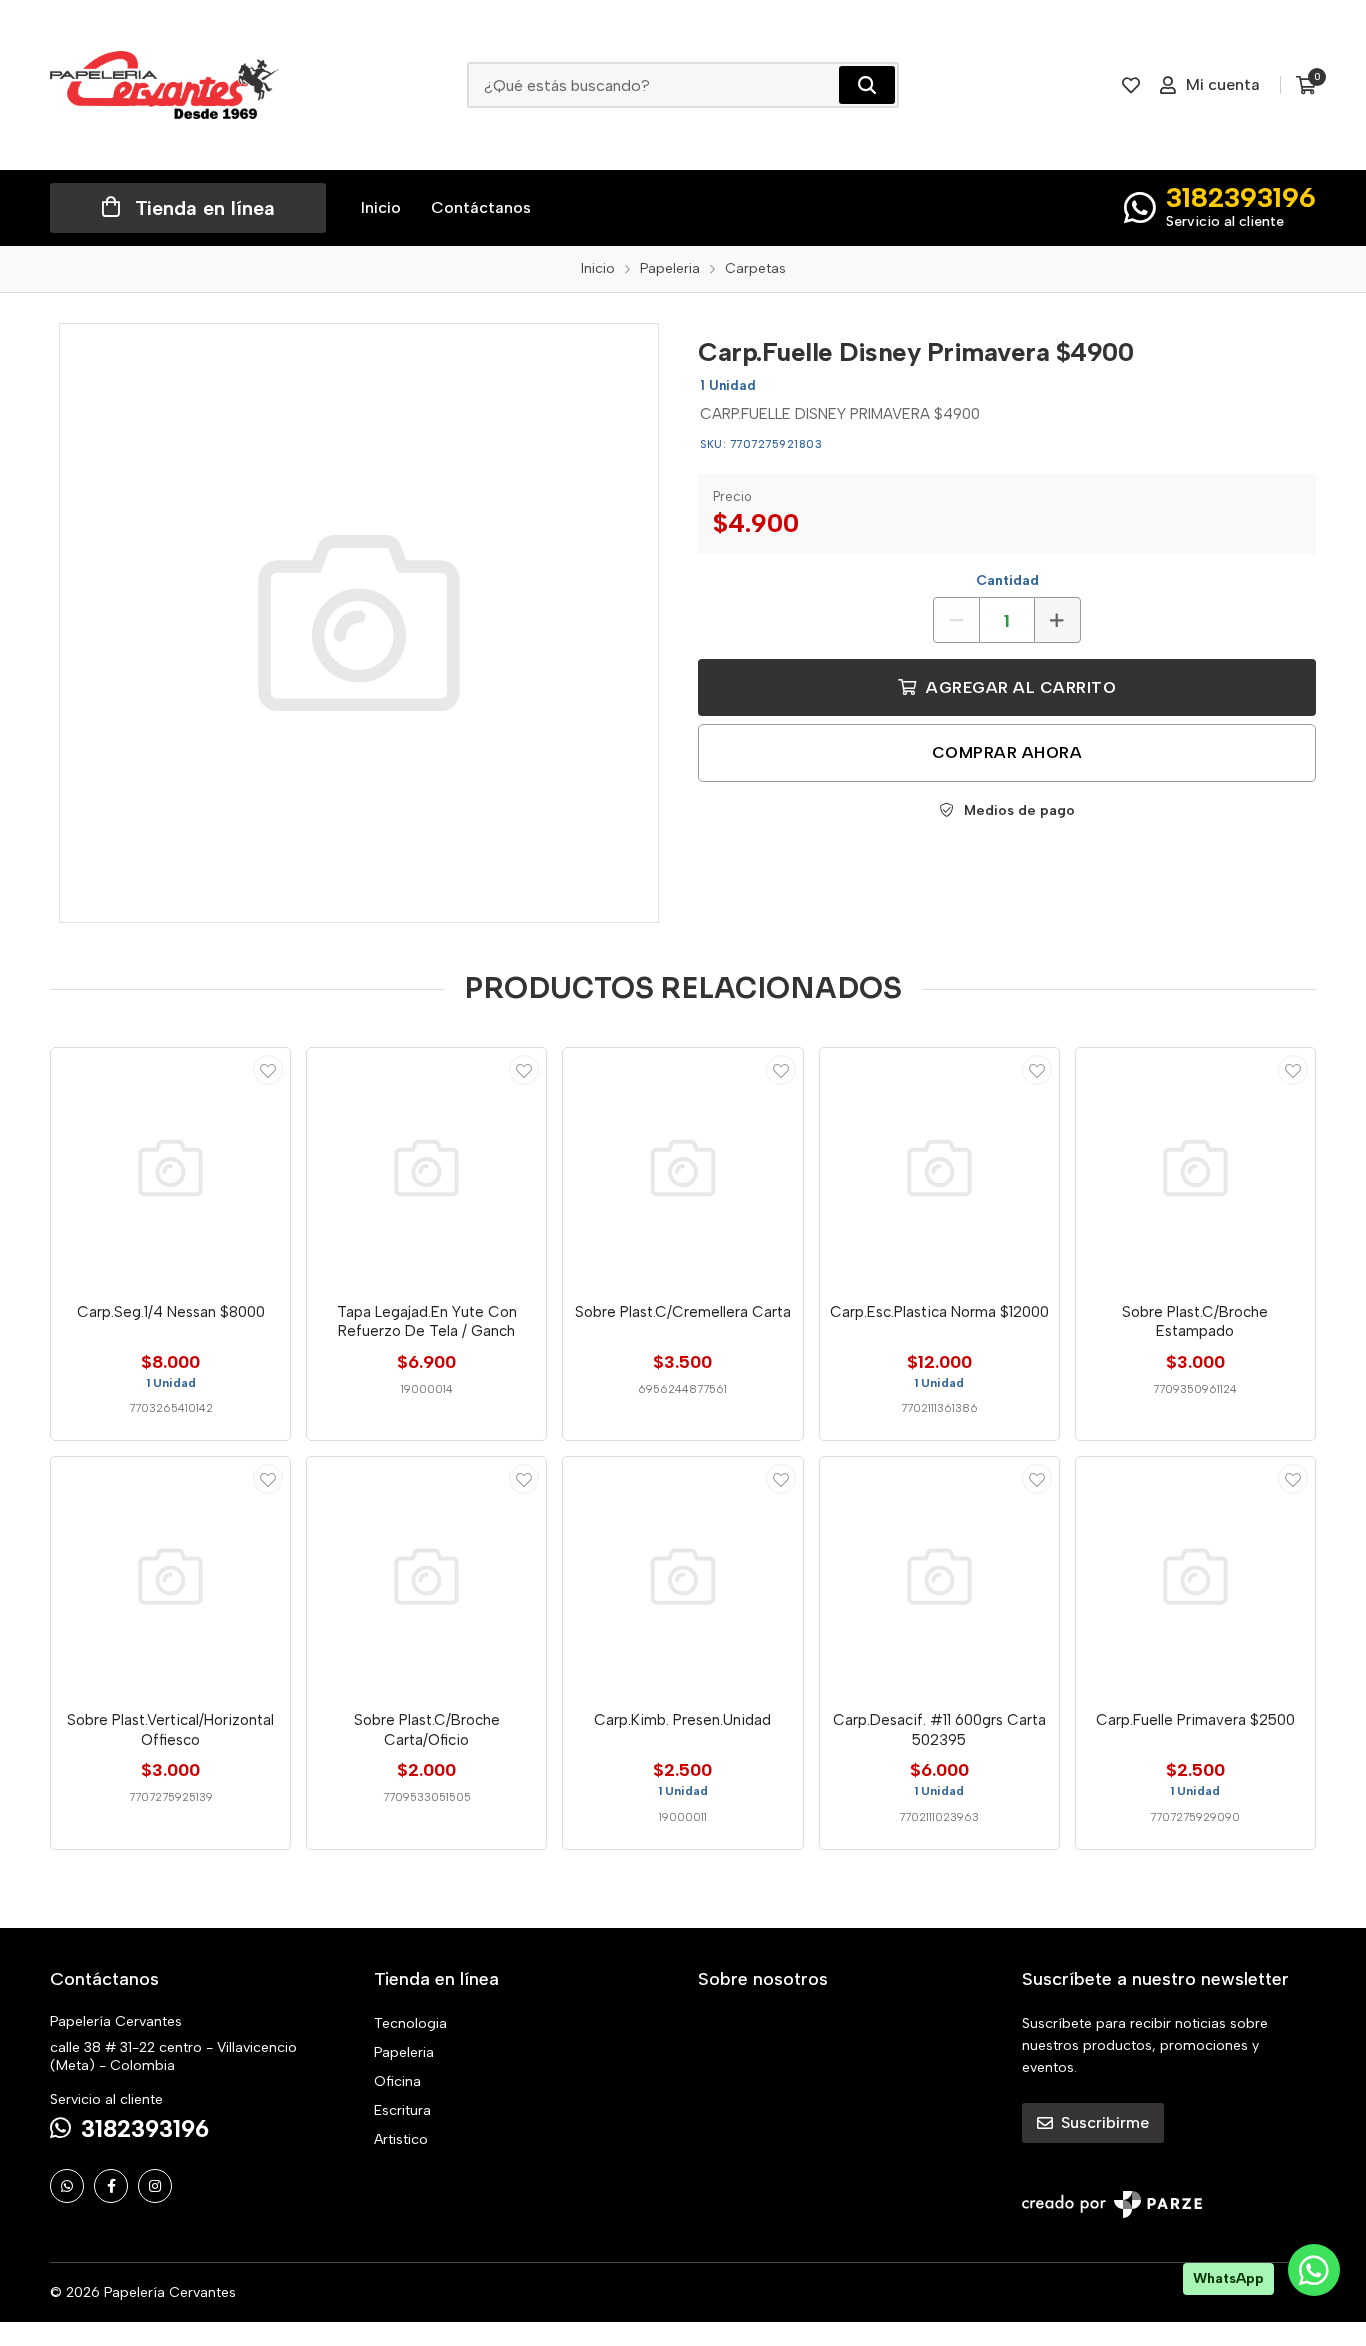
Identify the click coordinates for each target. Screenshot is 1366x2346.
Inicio (381, 207)
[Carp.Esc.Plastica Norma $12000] (939, 1167)
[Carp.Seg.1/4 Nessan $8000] (170, 1167)
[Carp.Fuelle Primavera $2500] (1195, 1576)
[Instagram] (155, 2186)
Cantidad (1007, 580)
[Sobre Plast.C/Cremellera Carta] (682, 1167)
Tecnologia (410, 2023)
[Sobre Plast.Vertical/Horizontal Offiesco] (170, 1576)
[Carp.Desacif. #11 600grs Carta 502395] (939, 1576)
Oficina (397, 2081)
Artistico (401, 2139)
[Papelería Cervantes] (165, 85)
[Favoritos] (1131, 85)
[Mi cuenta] (268, 1070)
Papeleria (404, 2052)
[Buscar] (867, 85)
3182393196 (1241, 197)
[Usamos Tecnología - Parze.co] (1112, 2204)
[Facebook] (111, 2186)
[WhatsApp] (67, 2186)
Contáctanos (481, 207)
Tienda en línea (205, 208)
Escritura (402, 2110)
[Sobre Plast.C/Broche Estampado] (1195, 1167)
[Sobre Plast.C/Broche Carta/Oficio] (426, 1576)
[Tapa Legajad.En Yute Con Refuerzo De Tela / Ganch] (426, 1167)
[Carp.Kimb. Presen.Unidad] (682, 1576)
